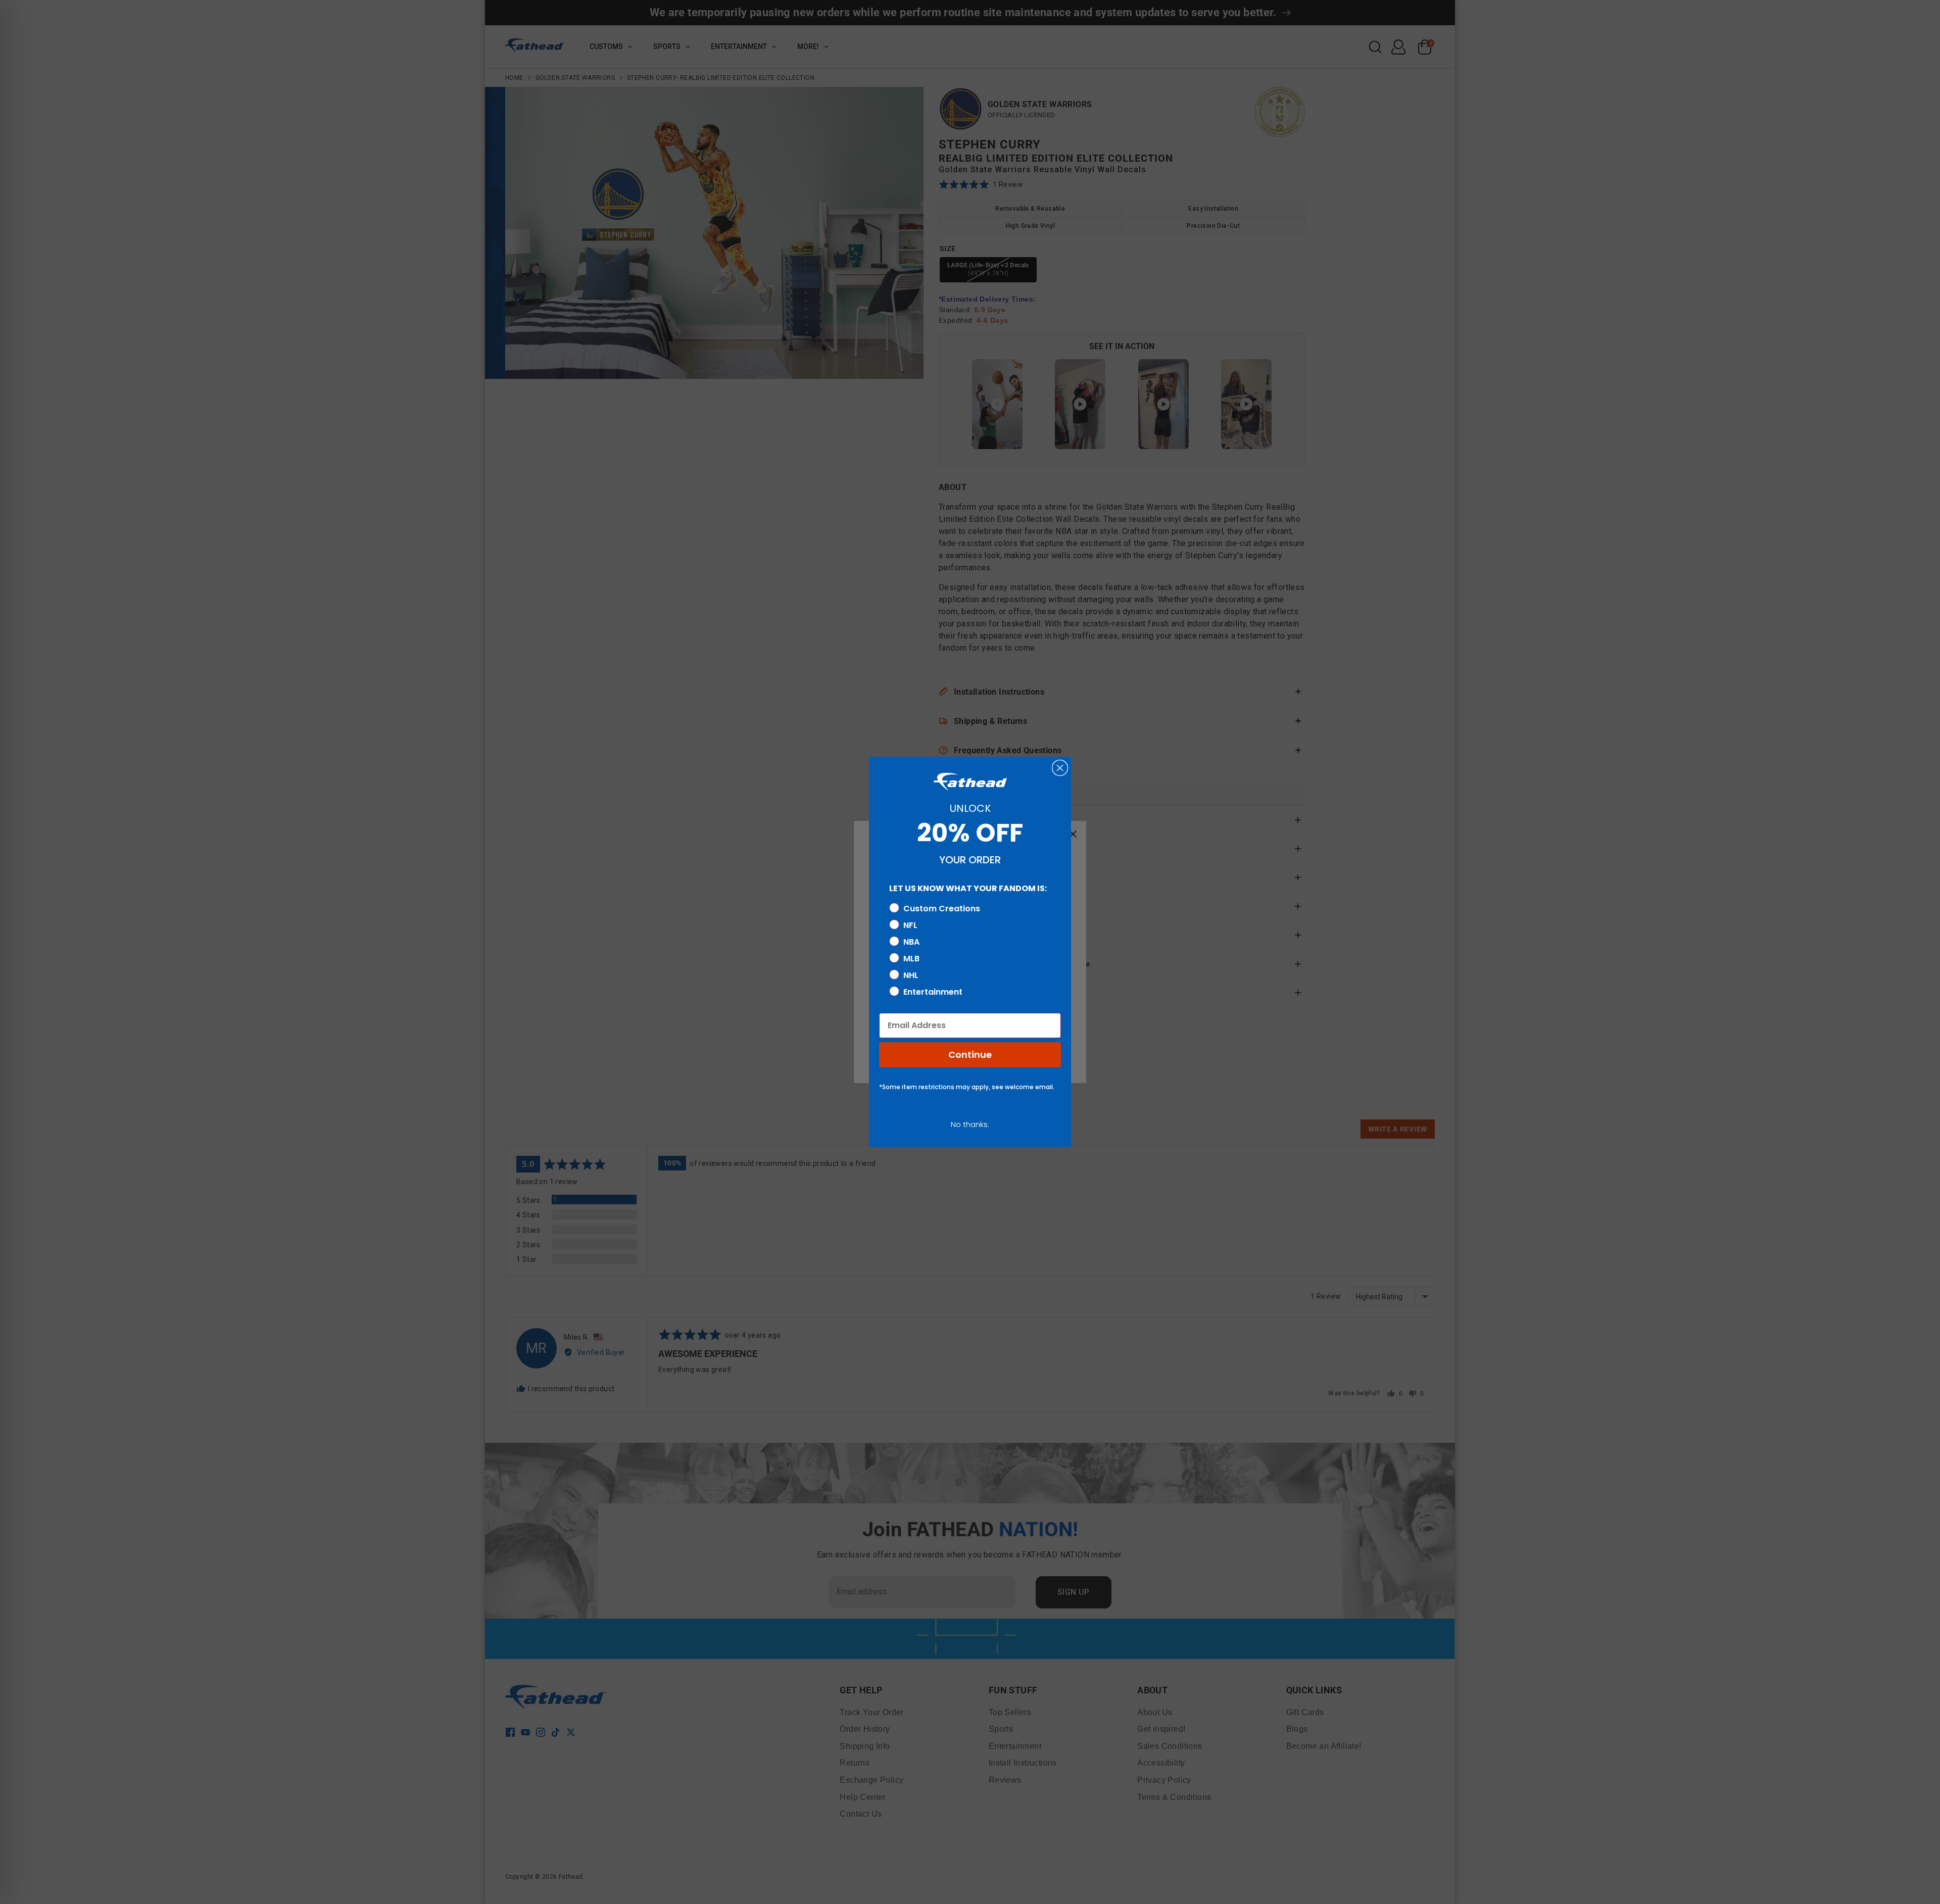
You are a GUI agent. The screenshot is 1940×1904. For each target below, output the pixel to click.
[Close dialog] (1060, 768)
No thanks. (970, 1124)
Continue (970, 1055)
